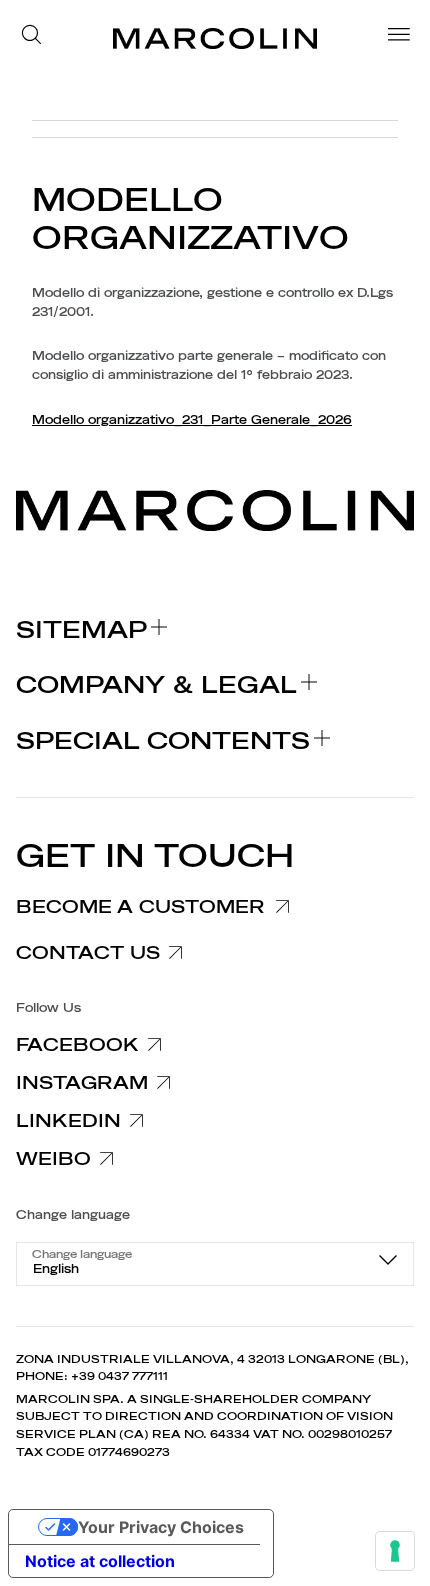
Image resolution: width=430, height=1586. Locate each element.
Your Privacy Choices (161, 1527)
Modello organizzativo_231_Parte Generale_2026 (192, 420)
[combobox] (215, 1264)
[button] (37, 38)
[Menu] (393, 38)
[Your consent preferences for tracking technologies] (395, 1551)
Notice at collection (100, 1561)
